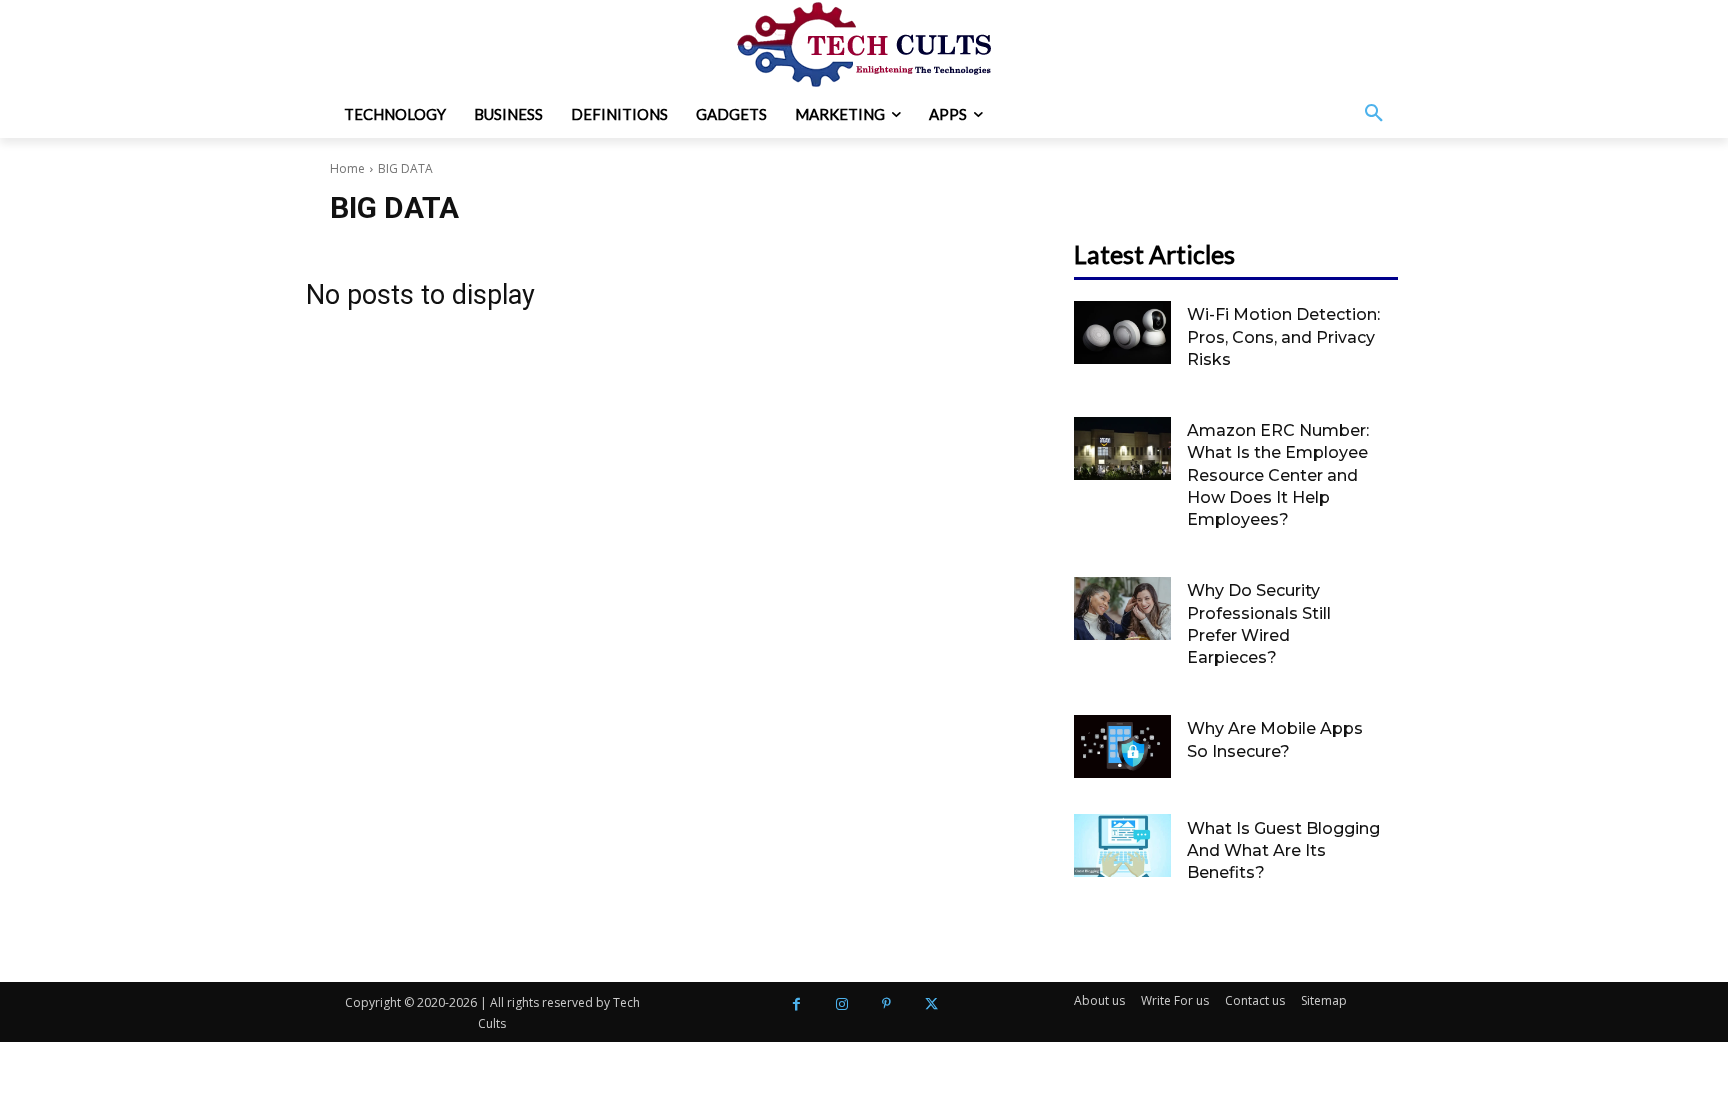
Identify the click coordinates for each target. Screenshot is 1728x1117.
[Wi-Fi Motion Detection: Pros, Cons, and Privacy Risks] (1122, 332)
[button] (1374, 114)
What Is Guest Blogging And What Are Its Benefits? (1283, 851)
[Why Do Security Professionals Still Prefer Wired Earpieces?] (1122, 608)
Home (347, 168)
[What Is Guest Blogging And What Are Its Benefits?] (1122, 845)
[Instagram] (841, 1004)
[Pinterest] (886, 1004)
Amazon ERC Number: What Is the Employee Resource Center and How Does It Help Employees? (1278, 475)
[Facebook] (796, 1004)
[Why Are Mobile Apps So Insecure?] (1122, 746)
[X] (931, 1004)
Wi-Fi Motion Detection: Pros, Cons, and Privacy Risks (1283, 337)
